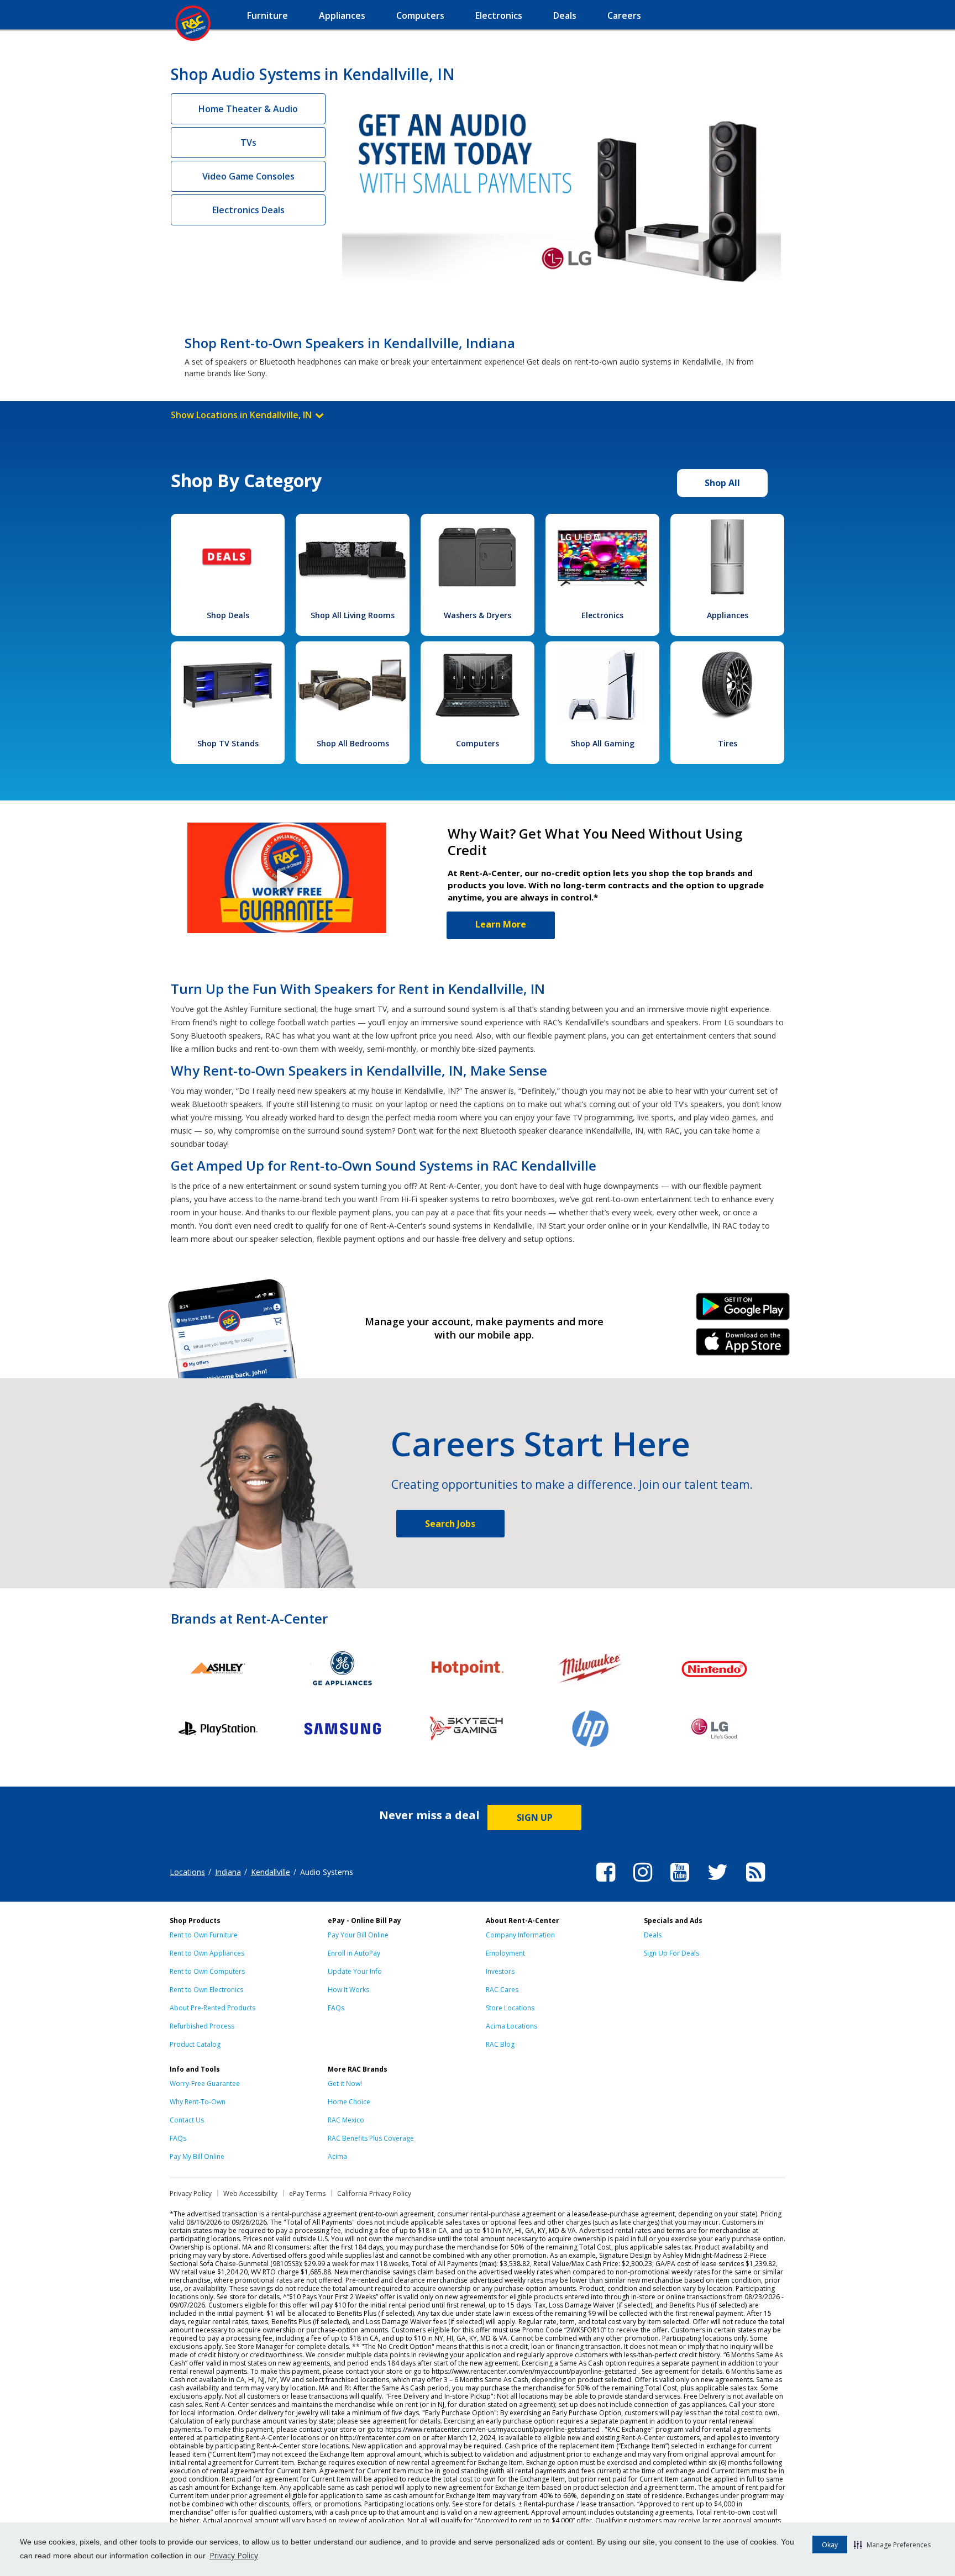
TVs (248, 143)
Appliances (728, 615)
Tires (728, 743)
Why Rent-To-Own (198, 2102)
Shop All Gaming (603, 743)
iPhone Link (743, 1346)
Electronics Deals (248, 210)
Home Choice (349, 2102)
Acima (337, 2156)
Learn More (501, 924)
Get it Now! (345, 2084)
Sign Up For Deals (671, 1953)
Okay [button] (830, 2545)
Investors (500, 1971)
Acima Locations (511, 2026)
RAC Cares (502, 1990)
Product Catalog (195, 2044)
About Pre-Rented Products (212, 2008)
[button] (892, 2545)
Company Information (520, 1935)
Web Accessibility (250, 2193)
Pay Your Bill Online (358, 1935)
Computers (478, 743)
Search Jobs (450, 1524)
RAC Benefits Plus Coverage (371, 2138)
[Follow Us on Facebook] (606, 1883)
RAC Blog (500, 2044)
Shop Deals (228, 615)
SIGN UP (535, 1818)
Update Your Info (355, 1971)
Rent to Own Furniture (204, 1935)
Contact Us (187, 2120)
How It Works (348, 1990)
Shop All (722, 483)
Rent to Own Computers (207, 1971)
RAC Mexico (346, 2120)
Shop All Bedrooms (353, 743)
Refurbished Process (202, 2026)
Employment (505, 1953)
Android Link (743, 1310)
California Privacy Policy (374, 2193)
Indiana (228, 1872)
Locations (187, 1872)
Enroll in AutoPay (354, 1953)
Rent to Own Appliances (207, 1953)
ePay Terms (307, 2193)
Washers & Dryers (478, 615)
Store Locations (510, 2008)
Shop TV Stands (228, 743)
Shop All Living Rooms (353, 615)
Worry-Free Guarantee (205, 2084)
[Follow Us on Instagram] (643, 1883)
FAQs (336, 2008)
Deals (653, 1935)
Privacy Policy (234, 2555)
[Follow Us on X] (718, 1883)
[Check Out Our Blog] (755, 1883)
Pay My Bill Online (197, 2156)
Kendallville (271, 1872)
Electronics (602, 615)
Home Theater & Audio (248, 109)
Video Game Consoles (248, 176)
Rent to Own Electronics (206, 1990)
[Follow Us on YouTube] (680, 1883)
